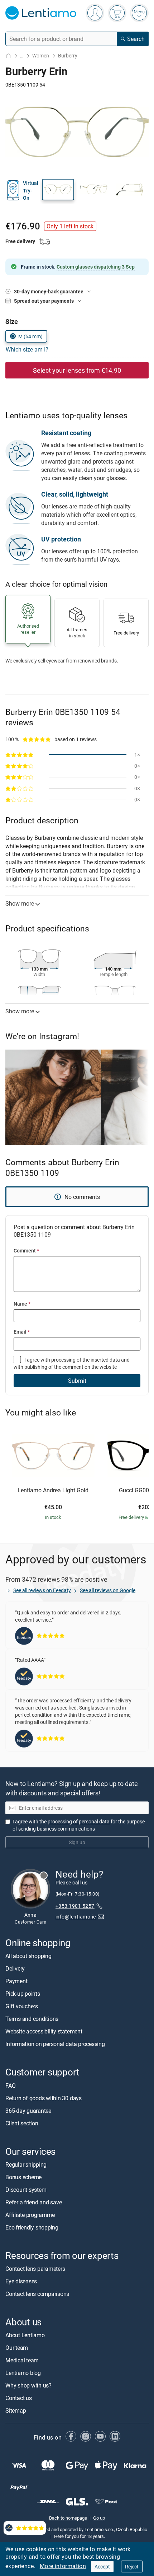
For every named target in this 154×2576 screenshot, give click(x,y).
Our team (17, 2348)
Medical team (22, 2360)
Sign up (77, 1842)
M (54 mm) (30, 336)
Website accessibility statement (44, 2031)
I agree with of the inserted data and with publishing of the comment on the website (72, 1363)
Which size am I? (27, 349)
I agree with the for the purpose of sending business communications (79, 1825)
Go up (99, 2518)
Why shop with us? (28, 2385)
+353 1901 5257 (75, 1906)
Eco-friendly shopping (32, 2227)
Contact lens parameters (35, 2269)
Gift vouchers (22, 2006)
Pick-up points (23, 1994)
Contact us (19, 2398)
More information (63, 2566)
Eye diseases (21, 2281)
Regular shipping (26, 2165)
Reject (132, 2566)
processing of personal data (79, 1821)
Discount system (26, 2190)
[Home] (8, 56)
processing (63, 1360)
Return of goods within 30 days (44, 2098)
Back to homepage (68, 2518)
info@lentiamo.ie (76, 1916)
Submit (77, 1381)
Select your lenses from (77, 370)
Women (41, 55)
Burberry (68, 55)
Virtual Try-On (31, 190)
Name (22, 1304)
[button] (58, 190)
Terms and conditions (32, 2019)
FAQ (10, 2085)
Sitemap (16, 2410)
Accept (102, 2566)
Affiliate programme (30, 2215)
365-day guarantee (28, 2110)
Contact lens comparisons (37, 2294)
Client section (22, 2123)
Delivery (15, 1968)
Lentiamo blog (23, 2373)
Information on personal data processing (55, 2044)
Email (22, 1332)
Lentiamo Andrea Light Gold (53, 1491)
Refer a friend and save (33, 2202)
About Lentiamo (25, 2335)
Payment (16, 1981)
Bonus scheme (23, 2177)
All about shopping (28, 1956)
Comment (26, 1250)
